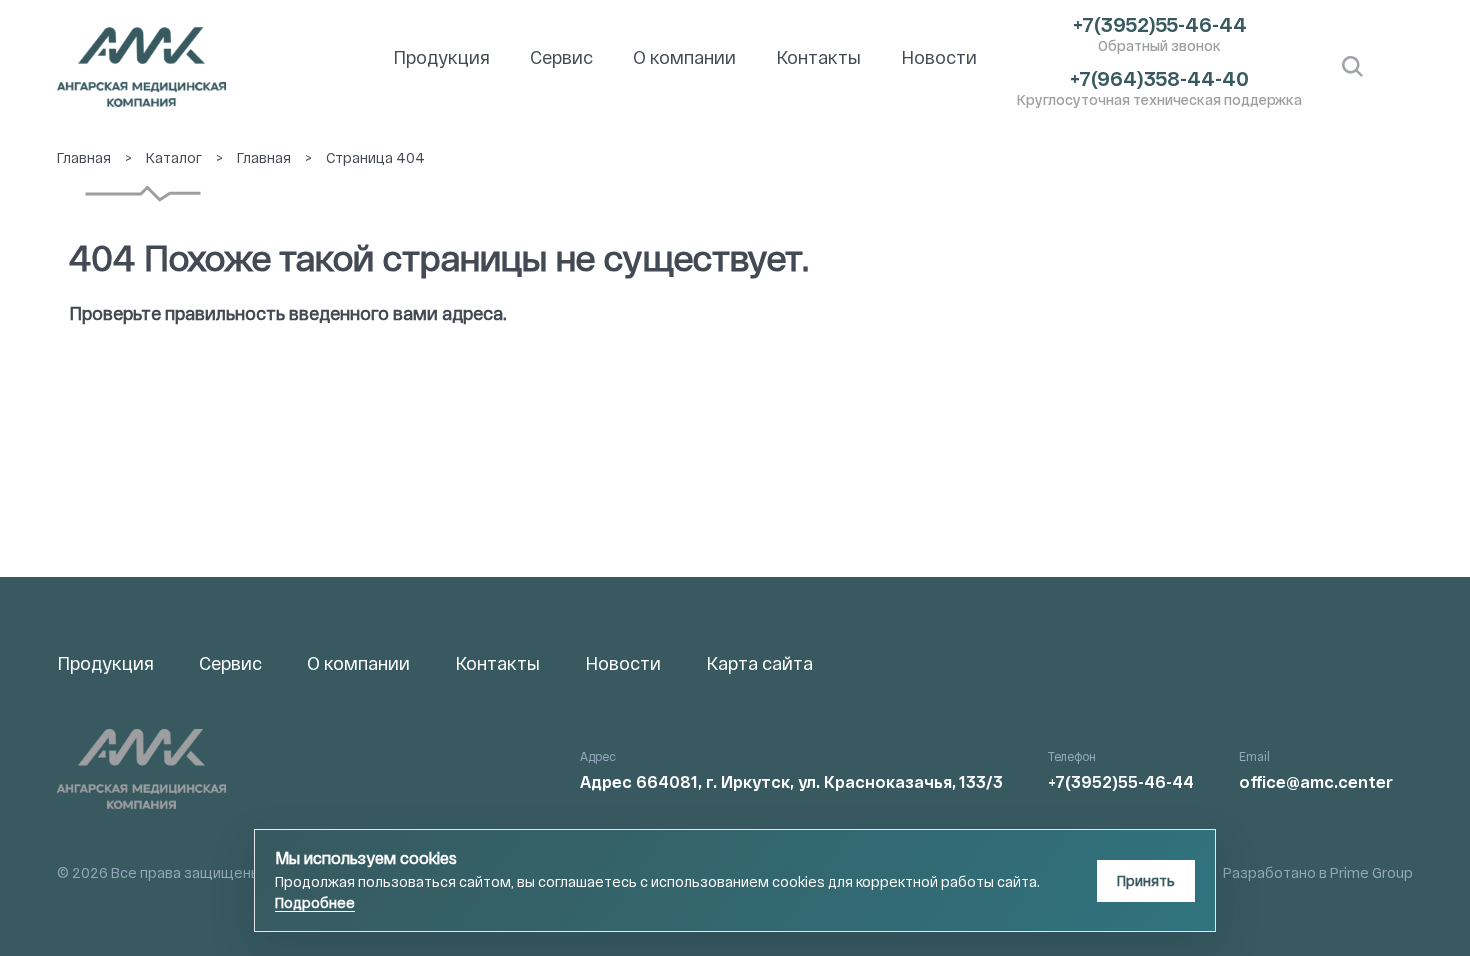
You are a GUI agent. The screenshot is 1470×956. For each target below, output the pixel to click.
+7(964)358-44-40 (1159, 78)
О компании (684, 57)
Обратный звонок (1159, 45)
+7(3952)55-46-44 (1160, 24)
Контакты (818, 57)
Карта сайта (759, 663)
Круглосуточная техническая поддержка (1159, 99)
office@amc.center (1316, 781)
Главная (84, 157)
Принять (1146, 880)
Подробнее (315, 902)
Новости (939, 57)
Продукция (441, 57)
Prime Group (1371, 872)
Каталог (174, 157)
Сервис (561, 57)
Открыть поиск (1352, 67)
